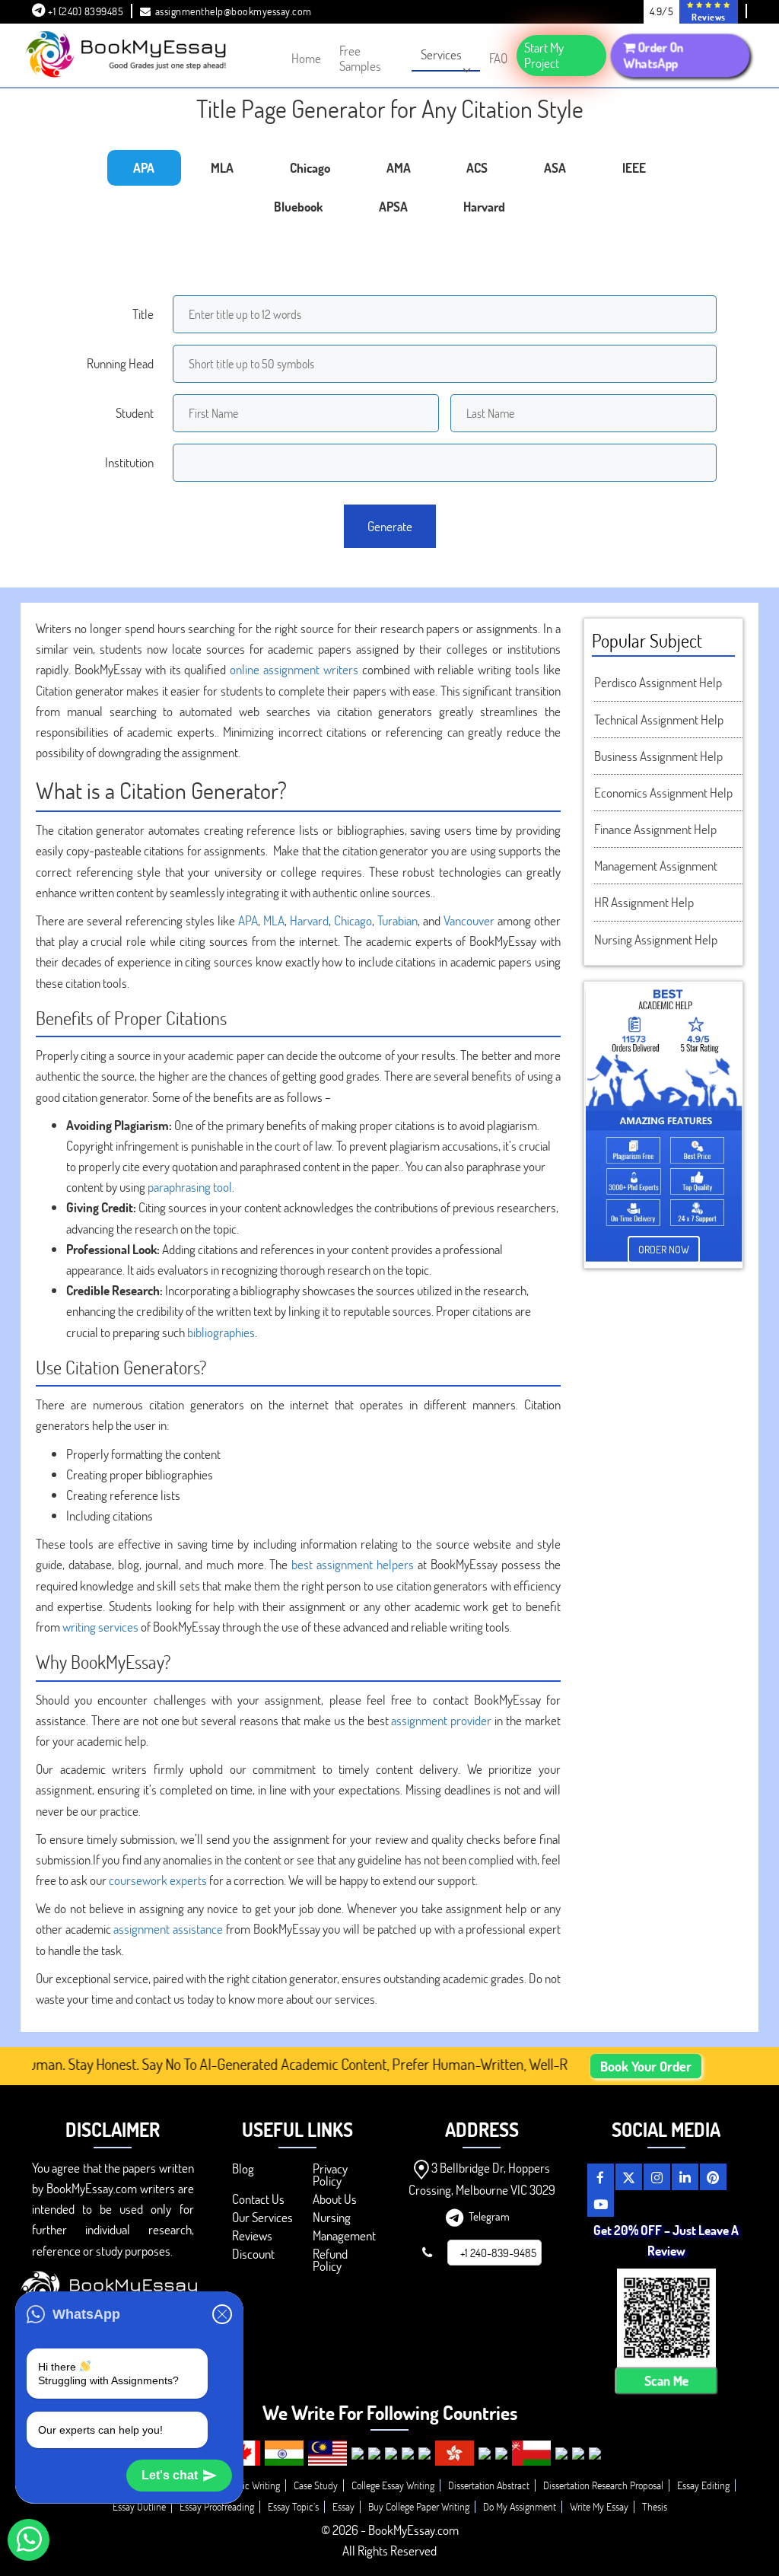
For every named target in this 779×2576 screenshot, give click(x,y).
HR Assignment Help (644, 902)
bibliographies (221, 1332)
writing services (100, 1627)
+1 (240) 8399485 (85, 11)
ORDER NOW (664, 1249)
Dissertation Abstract (489, 2485)
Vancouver (469, 920)
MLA (274, 920)
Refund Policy (330, 2260)
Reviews (252, 2235)
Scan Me (666, 2381)
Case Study (316, 2485)
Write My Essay (599, 2506)
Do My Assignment (520, 2506)
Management (344, 2235)
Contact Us (258, 2199)
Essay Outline (139, 2506)
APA (248, 920)
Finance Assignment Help (655, 829)
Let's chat (170, 2475)
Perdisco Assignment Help (658, 682)
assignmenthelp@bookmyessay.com (234, 11)
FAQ (498, 58)
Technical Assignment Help (659, 720)
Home (306, 58)
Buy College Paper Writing (419, 2506)
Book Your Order (646, 2066)
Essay (343, 2506)
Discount (253, 2254)
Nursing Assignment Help (656, 939)
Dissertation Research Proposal (603, 2485)
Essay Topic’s (293, 2506)
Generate (390, 526)
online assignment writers (294, 669)
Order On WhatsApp (655, 55)
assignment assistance (168, 1929)
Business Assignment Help (658, 756)
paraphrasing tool (190, 1187)
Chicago (353, 920)
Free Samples (360, 58)
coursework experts (158, 1880)
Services (441, 54)
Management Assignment (656, 866)
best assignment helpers (353, 1564)
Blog (243, 2168)
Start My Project (544, 55)
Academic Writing (245, 2485)
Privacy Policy (330, 2175)
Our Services (262, 2217)
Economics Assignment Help (663, 793)
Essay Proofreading (217, 2506)
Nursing (332, 2217)
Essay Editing (703, 2485)
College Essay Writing (393, 2485)
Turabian (397, 920)
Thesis (655, 2506)
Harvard (309, 920)
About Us (335, 2199)
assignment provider (441, 1720)
